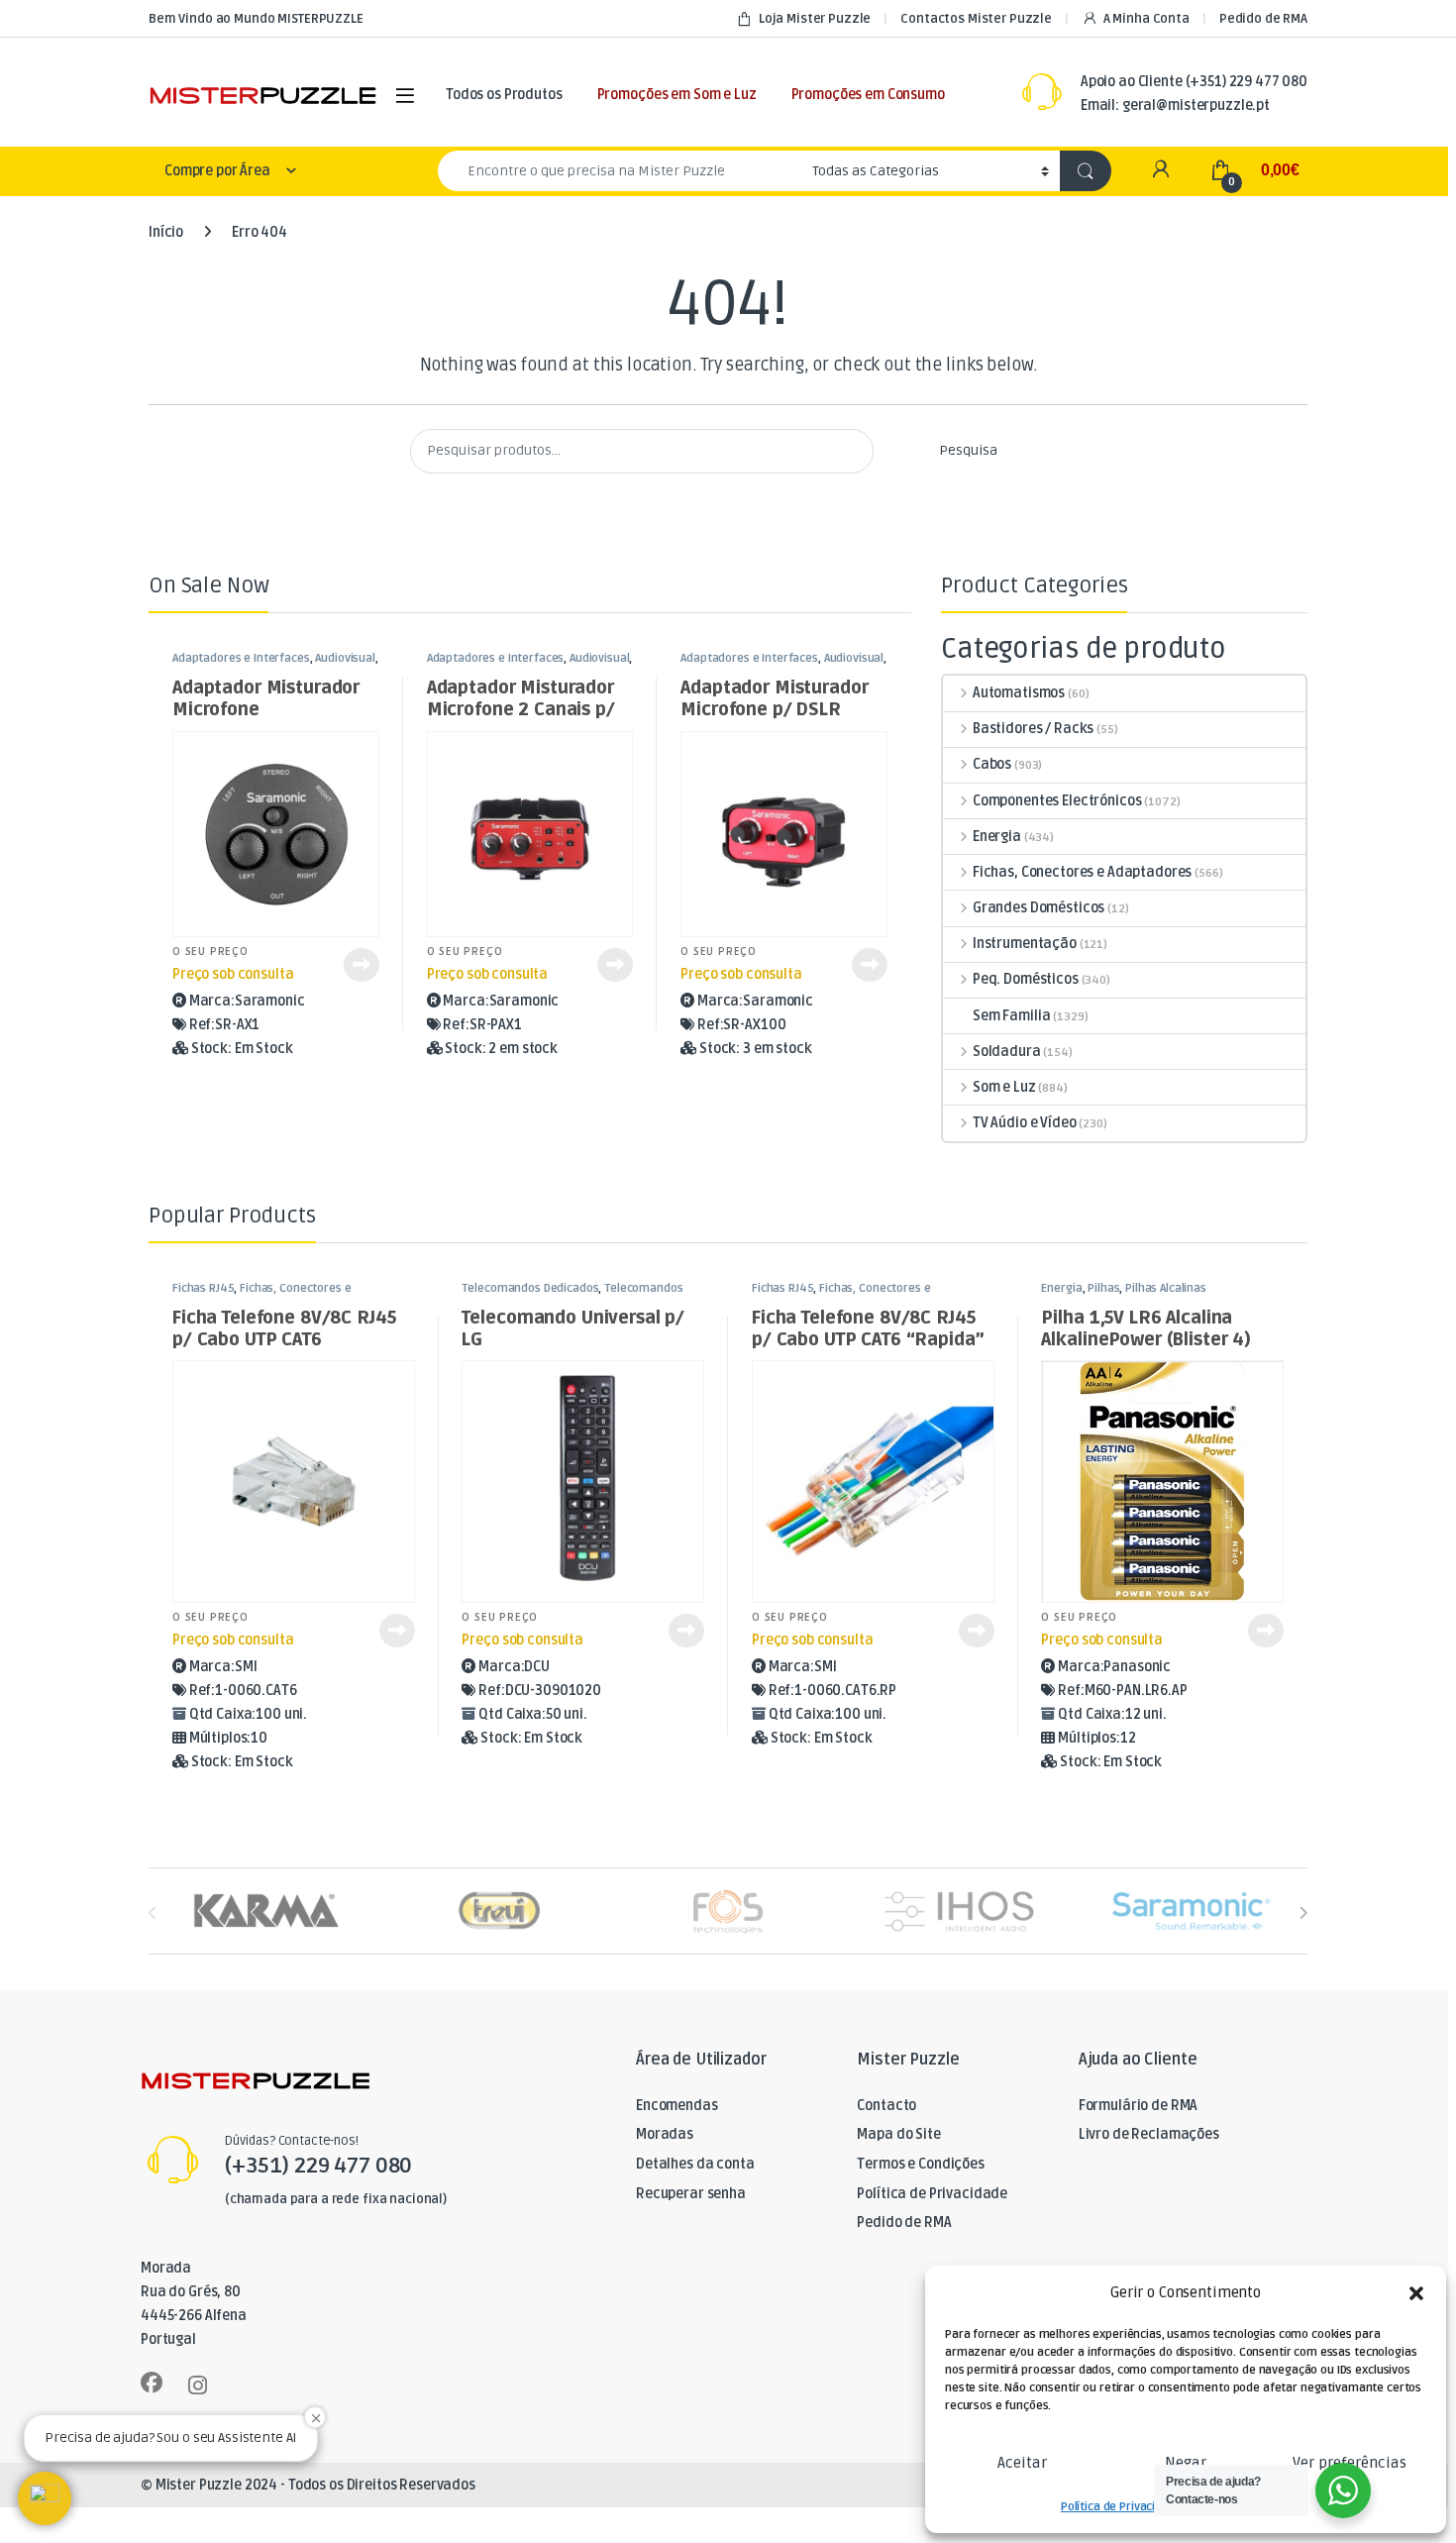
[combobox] (620, 171)
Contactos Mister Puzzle (976, 19)
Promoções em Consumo (868, 95)
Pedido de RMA (1263, 19)
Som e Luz (1004, 1087)
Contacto (886, 2106)
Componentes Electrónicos (1057, 801)
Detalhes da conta (695, 2164)
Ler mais (362, 965)
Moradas (665, 2134)
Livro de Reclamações (1149, 2134)
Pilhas (1103, 1288)
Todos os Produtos (504, 95)
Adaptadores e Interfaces (241, 658)
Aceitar (1022, 2463)
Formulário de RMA (1139, 2106)
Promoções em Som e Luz (677, 95)
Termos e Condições (920, 2164)
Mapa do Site (898, 2134)
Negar (1186, 2463)
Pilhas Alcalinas (1166, 1288)
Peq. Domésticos (1026, 979)
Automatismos (1019, 693)
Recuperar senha (691, 2194)
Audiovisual (345, 658)
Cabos (992, 764)
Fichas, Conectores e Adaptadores (1082, 872)
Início (166, 232)
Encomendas (677, 2106)
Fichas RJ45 (203, 1288)
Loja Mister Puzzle (815, 19)
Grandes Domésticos (1039, 908)
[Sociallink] (152, 2383)
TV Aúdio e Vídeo (1025, 1123)
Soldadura (1007, 1052)
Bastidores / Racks (1033, 729)
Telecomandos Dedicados (530, 1288)
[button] (1416, 2293)
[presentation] (1303, 1912)
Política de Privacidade (1122, 2507)
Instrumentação (1025, 944)
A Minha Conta (1146, 19)
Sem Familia (1011, 1016)
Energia (997, 837)
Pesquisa (968, 450)
